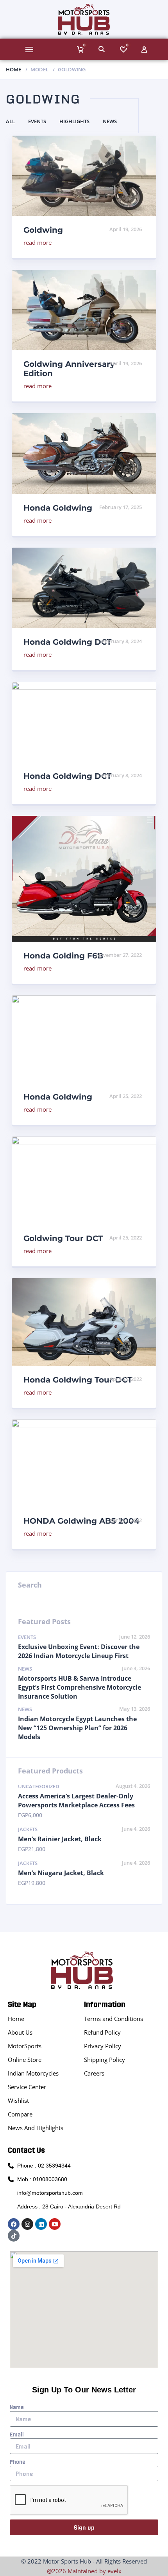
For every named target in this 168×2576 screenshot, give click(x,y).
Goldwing (43, 230)
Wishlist (18, 2100)
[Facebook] (14, 2224)
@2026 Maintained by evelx (84, 2571)
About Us (20, 2032)
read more (38, 242)
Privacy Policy (103, 2046)
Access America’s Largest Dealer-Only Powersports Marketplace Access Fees (76, 1801)
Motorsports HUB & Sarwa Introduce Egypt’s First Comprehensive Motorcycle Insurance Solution (80, 1687)
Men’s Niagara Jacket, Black (61, 1873)
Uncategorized (39, 1786)
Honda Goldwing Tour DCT (78, 1380)
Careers (94, 2073)
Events (37, 121)
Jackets (28, 1829)
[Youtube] (55, 2224)
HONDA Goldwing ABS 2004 (81, 1521)
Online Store (25, 2060)
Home (13, 69)
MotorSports (25, 2046)
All (10, 121)
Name (17, 2407)
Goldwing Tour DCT (63, 1238)
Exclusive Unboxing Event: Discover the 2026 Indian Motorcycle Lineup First (79, 1651)
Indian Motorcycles (33, 2073)
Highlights (74, 121)
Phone (18, 2462)
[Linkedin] (41, 2224)
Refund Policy (102, 2032)
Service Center (27, 2087)
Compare (20, 2114)
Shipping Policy (105, 2060)
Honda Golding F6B (63, 956)
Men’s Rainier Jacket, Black (60, 1839)
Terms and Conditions (113, 2019)
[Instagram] (27, 2224)
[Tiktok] (14, 2236)
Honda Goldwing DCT (67, 642)
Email (17, 2435)
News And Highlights (36, 2128)
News (110, 121)
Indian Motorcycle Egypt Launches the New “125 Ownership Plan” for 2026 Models (77, 1728)
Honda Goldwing (58, 508)
